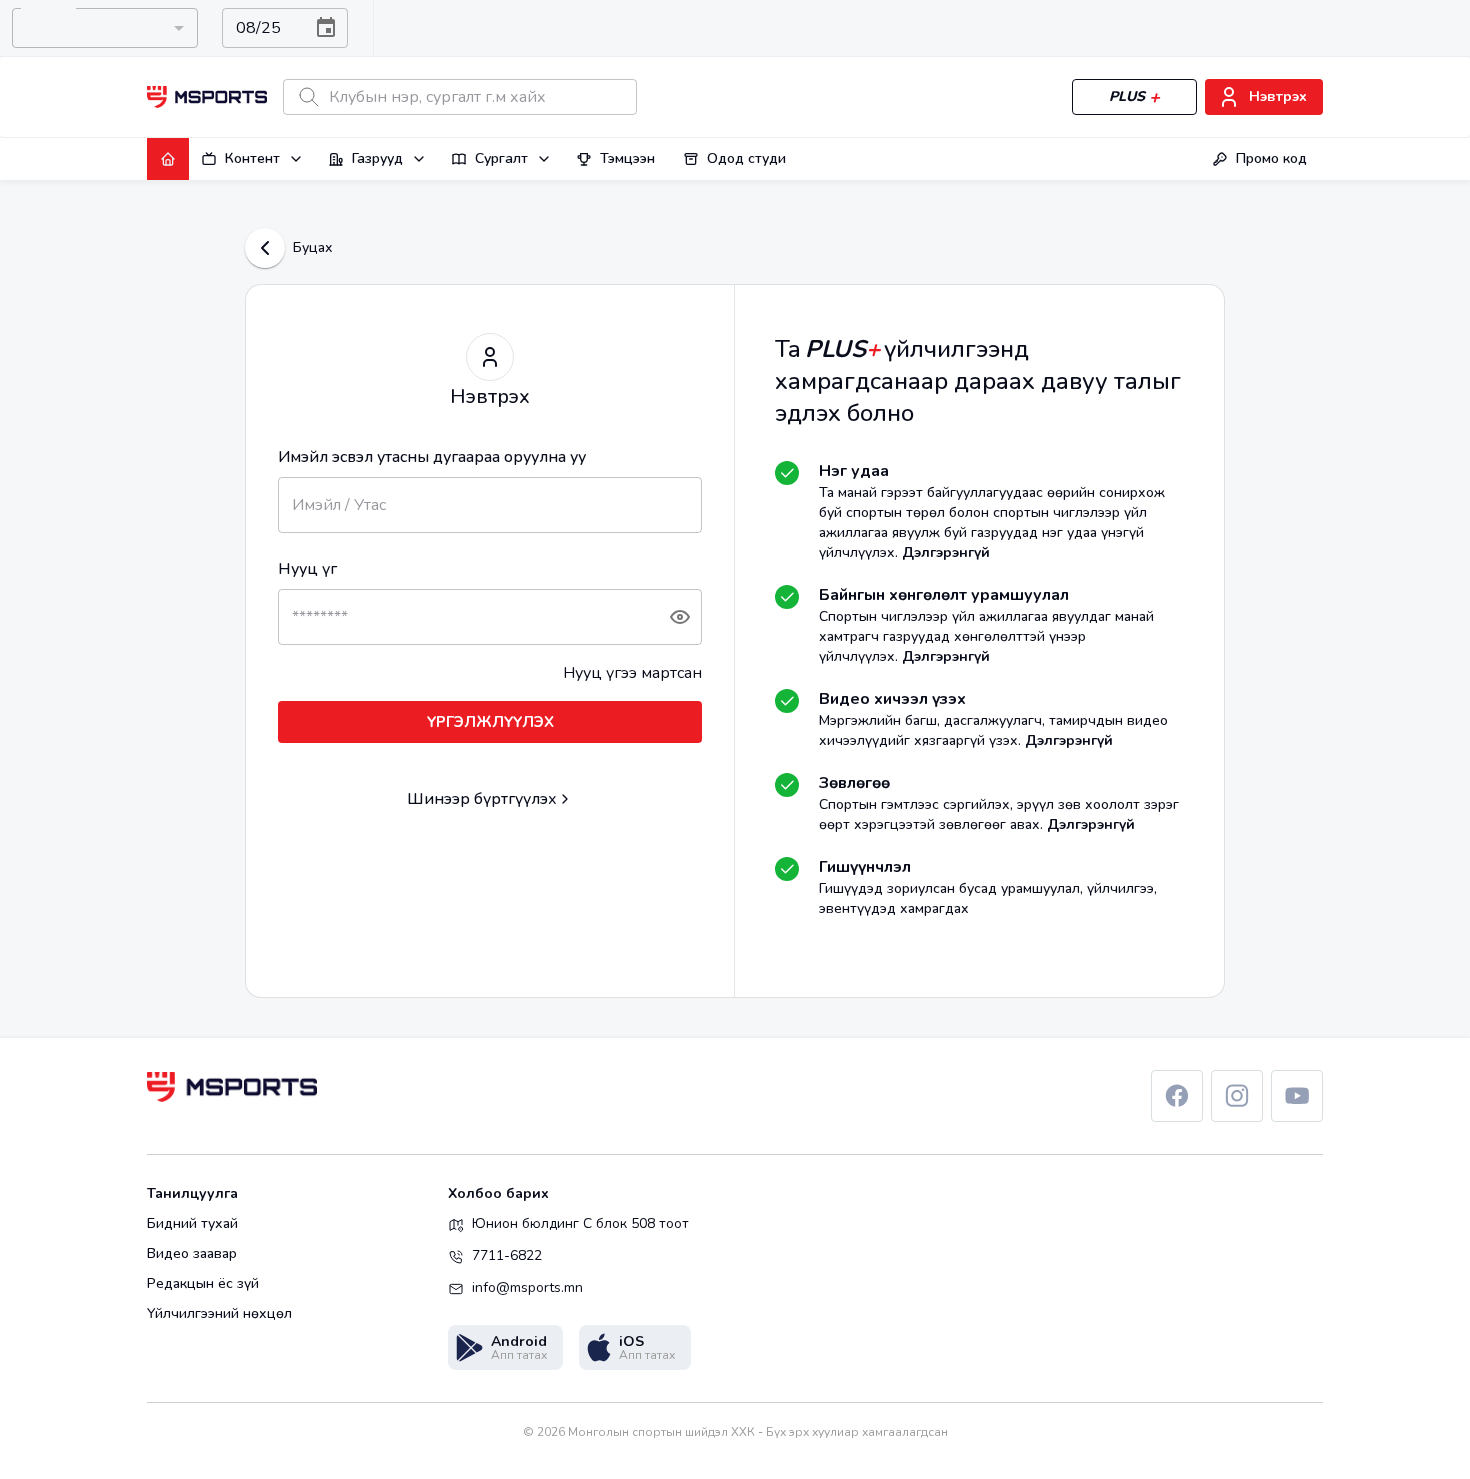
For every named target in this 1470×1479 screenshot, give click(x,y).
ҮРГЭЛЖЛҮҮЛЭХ (490, 722)
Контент (252, 158)
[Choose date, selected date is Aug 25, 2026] (326, 28)
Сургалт (501, 158)
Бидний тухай (192, 1224)
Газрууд (377, 158)
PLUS (1127, 96)
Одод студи (746, 158)
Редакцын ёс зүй (203, 1284)
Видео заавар (192, 1254)
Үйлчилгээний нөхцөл (219, 1314)
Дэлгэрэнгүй (946, 552)
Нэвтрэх (1278, 96)
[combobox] (105, 28)
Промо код (1271, 158)
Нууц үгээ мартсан (632, 673)
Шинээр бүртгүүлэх (482, 799)
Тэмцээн (627, 158)
